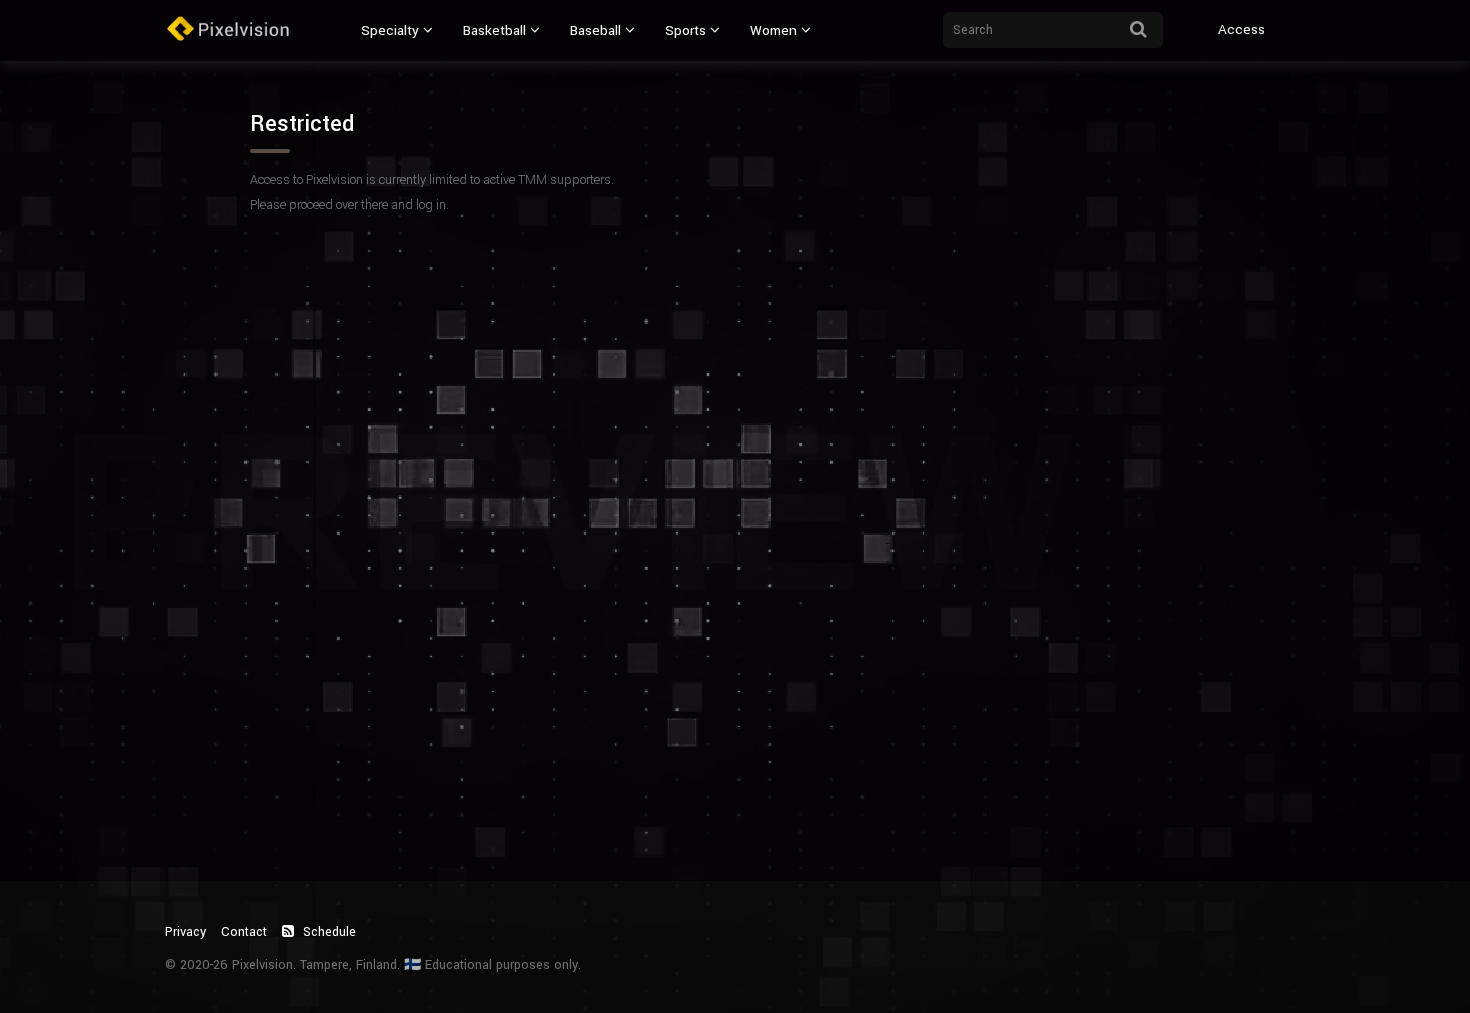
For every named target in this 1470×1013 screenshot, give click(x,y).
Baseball (595, 30)
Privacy (185, 932)
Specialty (390, 30)
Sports (685, 30)
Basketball (494, 30)
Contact (244, 932)
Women (773, 30)
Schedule (327, 932)
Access (1241, 29)
